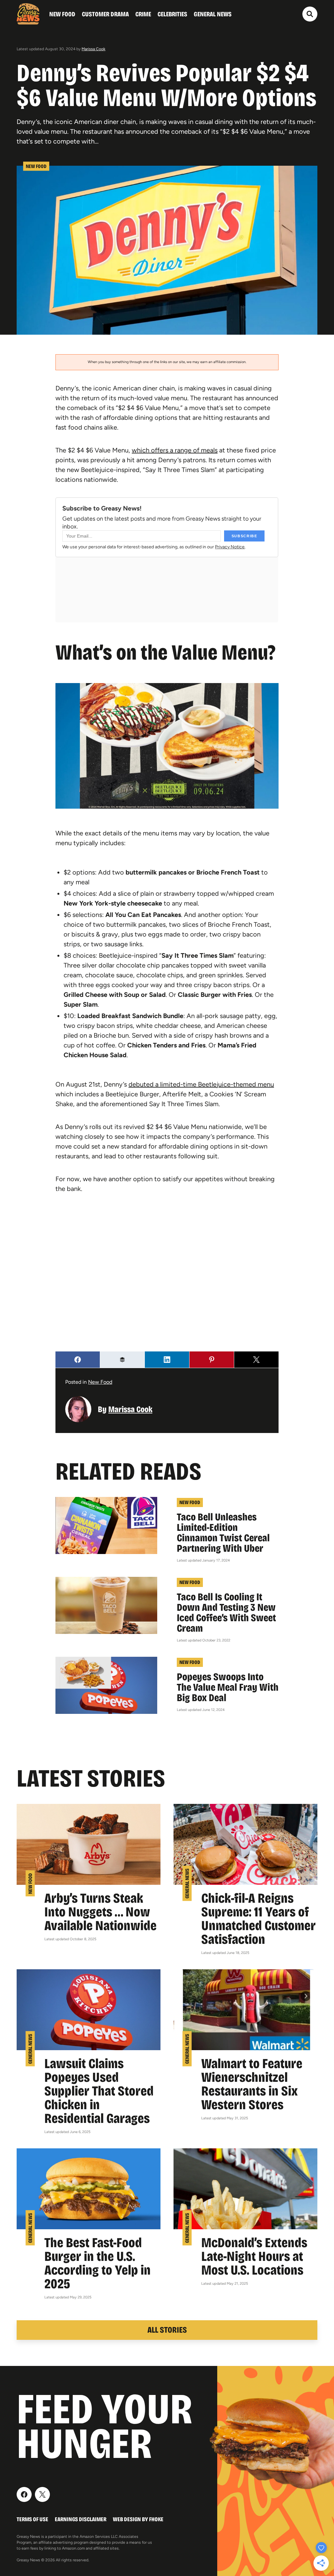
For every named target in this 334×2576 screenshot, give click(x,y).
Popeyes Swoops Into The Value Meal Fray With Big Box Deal (228, 1687)
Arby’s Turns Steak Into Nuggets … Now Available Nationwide (100, 1912)
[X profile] (42, 2494)
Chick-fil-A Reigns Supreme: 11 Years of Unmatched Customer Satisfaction (258, 1919)
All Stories (167, 2330)
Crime (143, 14)
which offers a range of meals (175, 450)
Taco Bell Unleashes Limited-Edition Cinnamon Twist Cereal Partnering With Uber (223, 1533)
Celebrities (172, 14)
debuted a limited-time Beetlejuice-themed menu (201, 1084)
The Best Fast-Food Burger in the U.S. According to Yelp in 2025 (98, 2263)
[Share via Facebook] (78, 1360)
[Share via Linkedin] (167, 1360)
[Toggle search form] (310, 14)
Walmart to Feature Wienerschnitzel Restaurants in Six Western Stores (252, 2084)
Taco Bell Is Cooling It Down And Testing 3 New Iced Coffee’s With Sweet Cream (226, 1613)
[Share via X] (256, 1360)
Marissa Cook (93, 49)
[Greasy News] (28, 14)
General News (213, 14)
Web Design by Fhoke (138, 2519)
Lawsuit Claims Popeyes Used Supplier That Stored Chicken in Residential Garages (99, 2091)
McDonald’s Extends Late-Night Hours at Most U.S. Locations (254, 2256)
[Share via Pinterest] (212, 1360)
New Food (62, 14)
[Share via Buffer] (122, 1360)
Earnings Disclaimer (81, 2519)
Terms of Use (32, 2519)
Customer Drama (105, 14)
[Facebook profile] (24, 2494)
